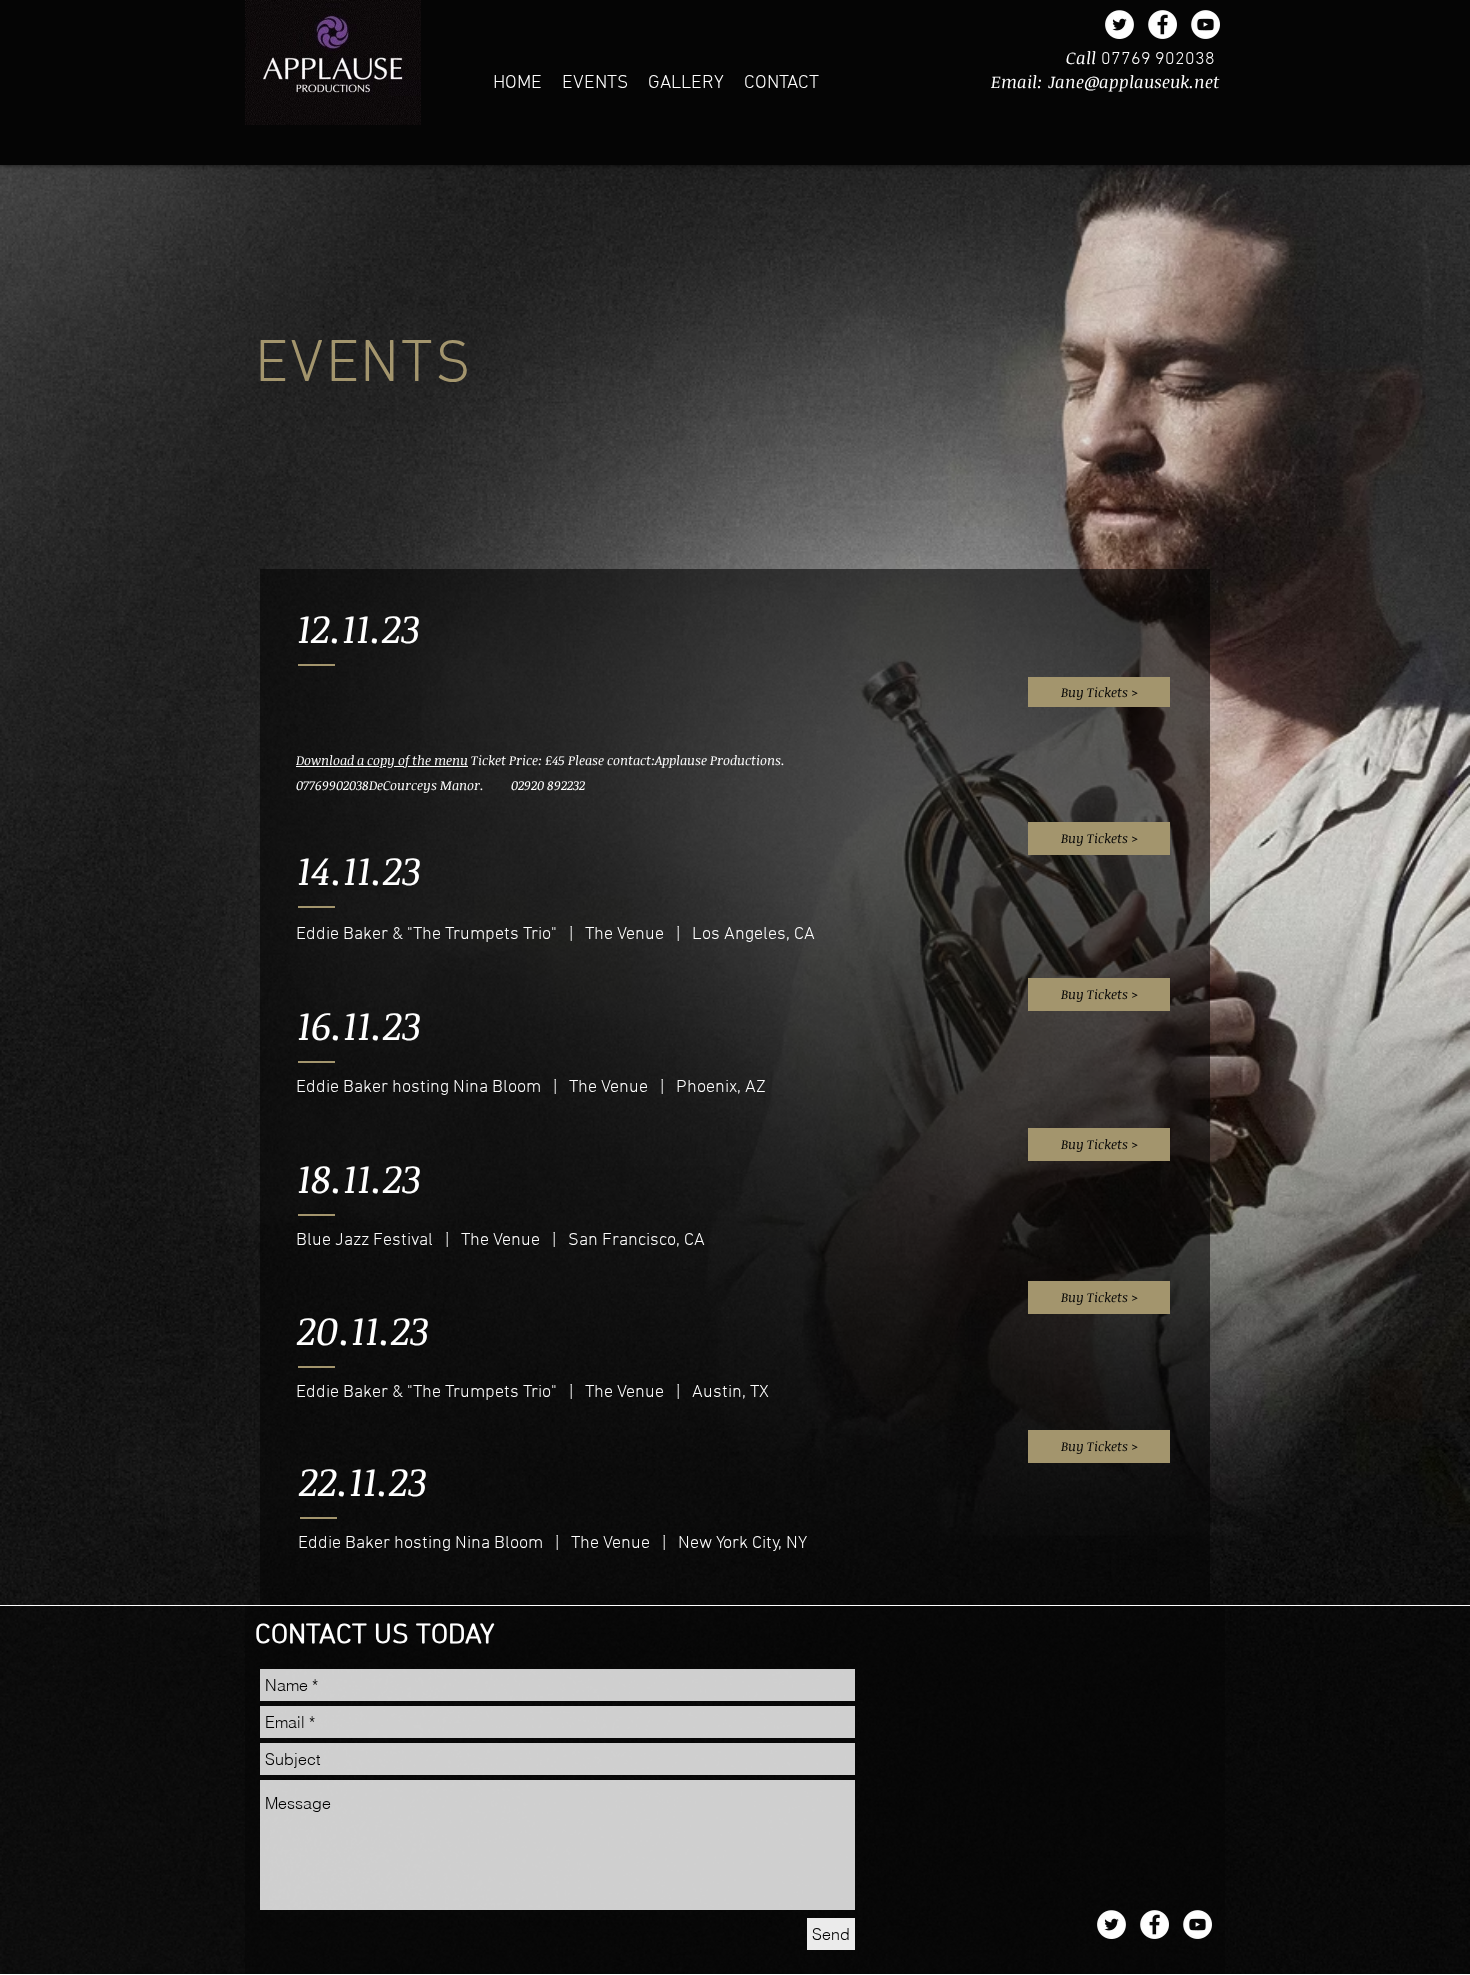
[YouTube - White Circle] (1205, 24)
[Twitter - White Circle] (1119, 24)
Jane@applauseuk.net (1133, 81)
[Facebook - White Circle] (1162, 24)
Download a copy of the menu (382, 760)
